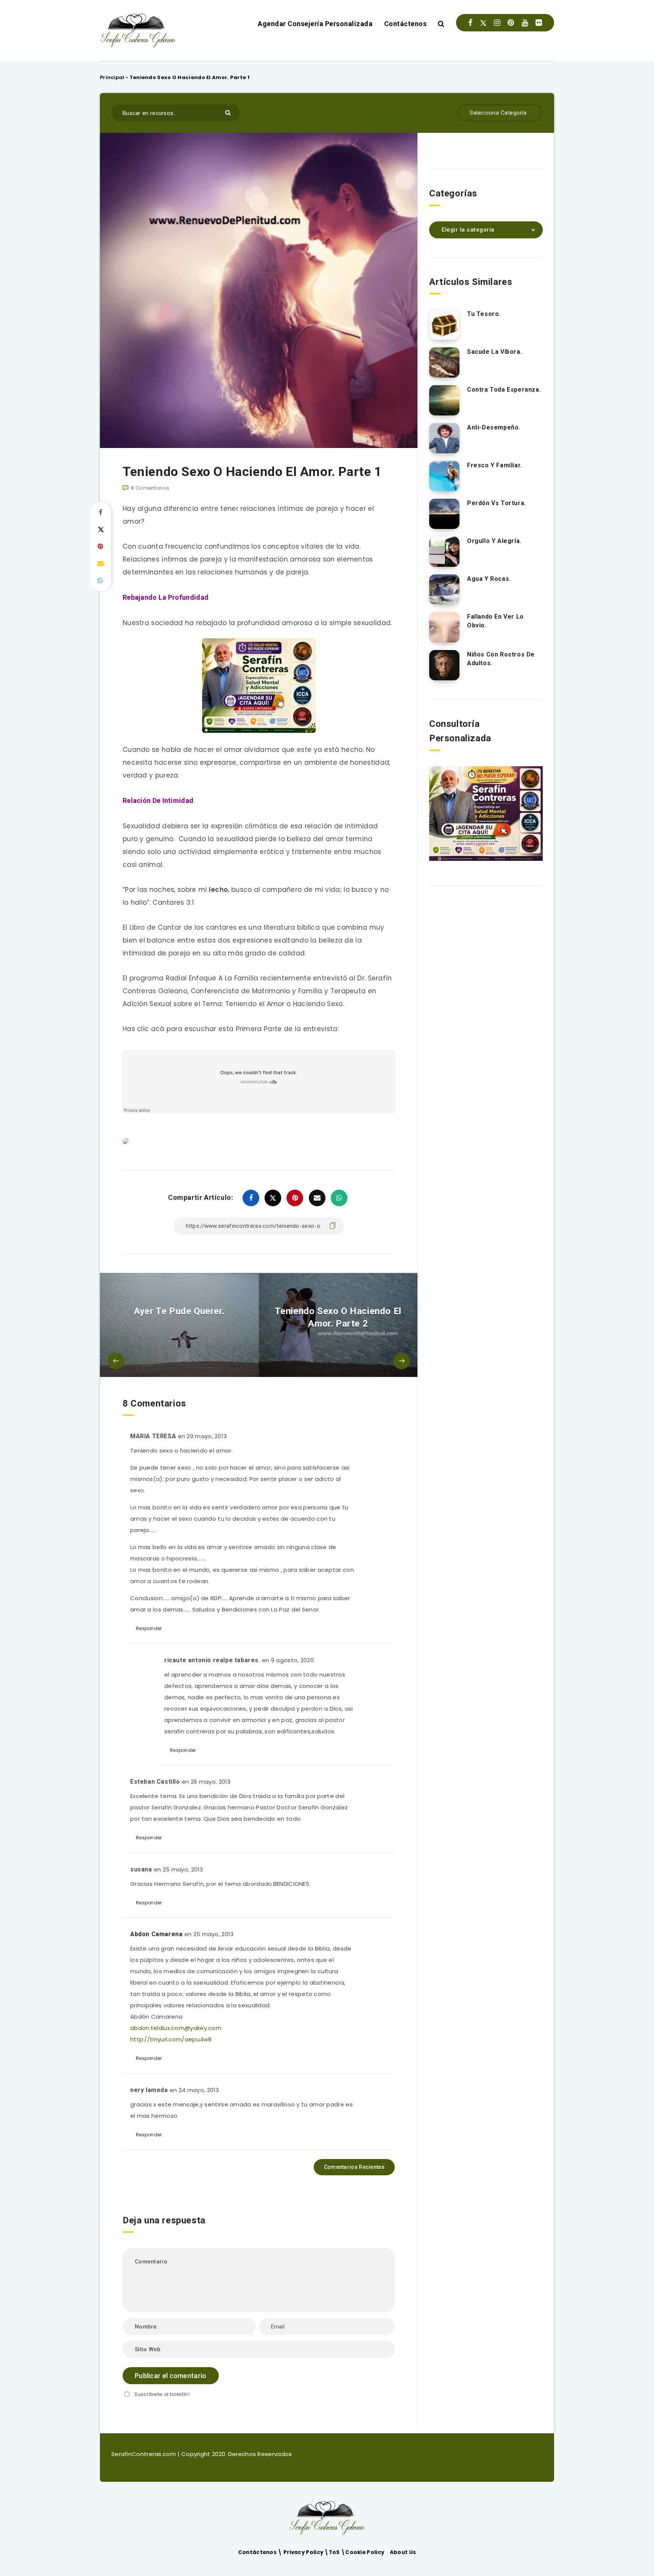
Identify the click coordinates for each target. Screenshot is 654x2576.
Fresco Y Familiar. (495, 465)
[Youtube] (525, 23)
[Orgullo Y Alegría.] (444, 552)
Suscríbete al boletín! (162, 2394)
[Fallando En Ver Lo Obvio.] (444, 627)
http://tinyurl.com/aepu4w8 (171, 2039)
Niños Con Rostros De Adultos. (501, 659)
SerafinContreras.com (144, 2454)
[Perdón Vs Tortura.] (444, 514)
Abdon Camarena (156, 1934)
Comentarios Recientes (354, 2167)
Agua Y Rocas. (489, 579)
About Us (403, 2552)
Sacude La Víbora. (494, 352)
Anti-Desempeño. (494, 427)
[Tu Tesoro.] (444, 325)
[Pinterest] (511, 23)
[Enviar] (229, 112)
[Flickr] (539, 23)
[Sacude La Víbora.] (444, 362)
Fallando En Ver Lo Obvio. (495, 621)
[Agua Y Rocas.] (444, 590)
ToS (335, 2552)
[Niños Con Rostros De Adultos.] (444, 665)
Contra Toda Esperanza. (504, 390)
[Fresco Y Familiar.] (444, 476)
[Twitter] (483, 23)
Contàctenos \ (261, 2552)
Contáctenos (406, 24)
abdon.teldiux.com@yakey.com (176, 2028)
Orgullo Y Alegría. (494, 541)
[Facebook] (470, 23)
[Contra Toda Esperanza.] (444, 400)
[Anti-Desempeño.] (444, 438)
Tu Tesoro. (484, 314)
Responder (149, 1628)
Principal (112, 77)
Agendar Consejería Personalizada (315, 24)
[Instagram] (497, 23)
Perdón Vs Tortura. (497, 503)
